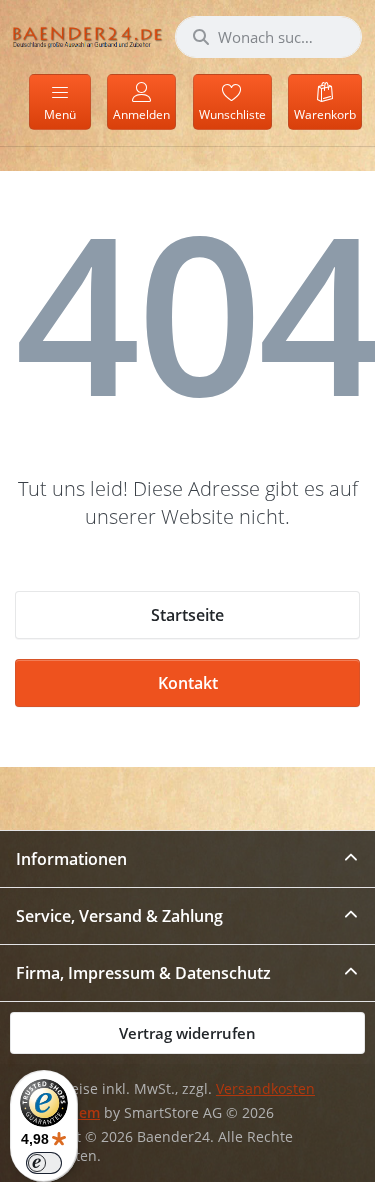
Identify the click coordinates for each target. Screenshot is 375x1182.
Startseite (187, 615)
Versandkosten (265, 1089)
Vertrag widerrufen (187, 1033)
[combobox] (268, 37)
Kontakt (188, 683)
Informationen (71, 859)
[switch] (44, 1163)
